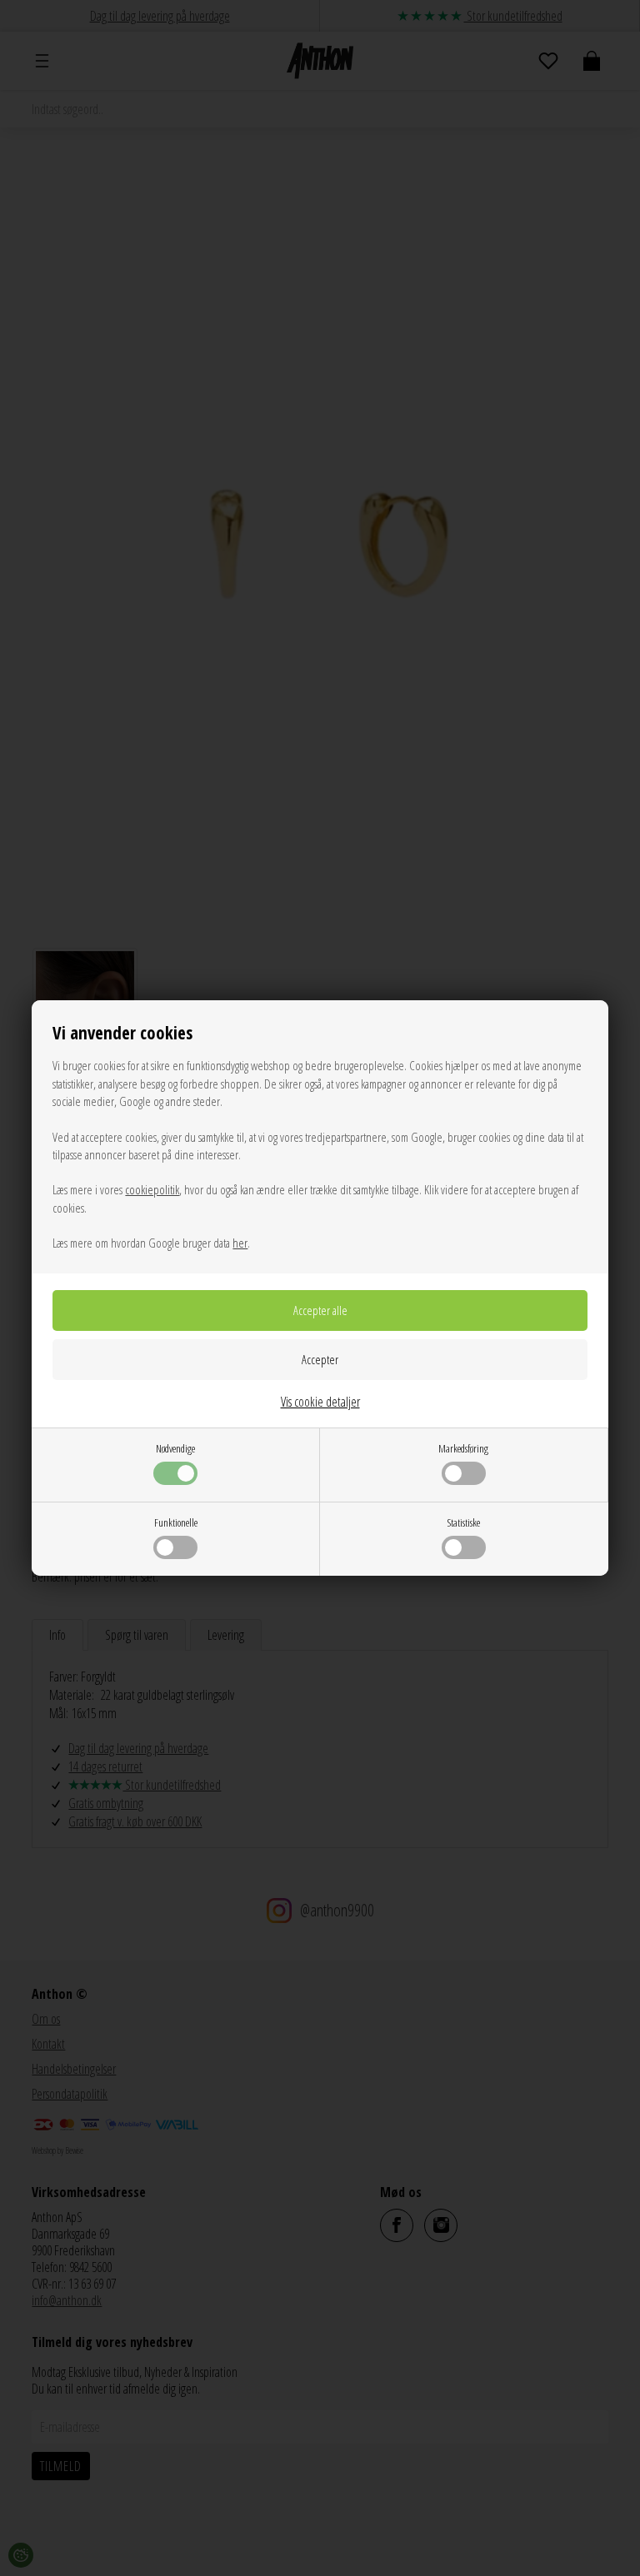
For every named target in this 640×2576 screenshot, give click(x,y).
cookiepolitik (152, 1189)
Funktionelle (176, 1522)
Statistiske (464, 1522)
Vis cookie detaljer (320, 1402)
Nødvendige (175, 1448)
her (240, 1243)
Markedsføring (463, 1448)
